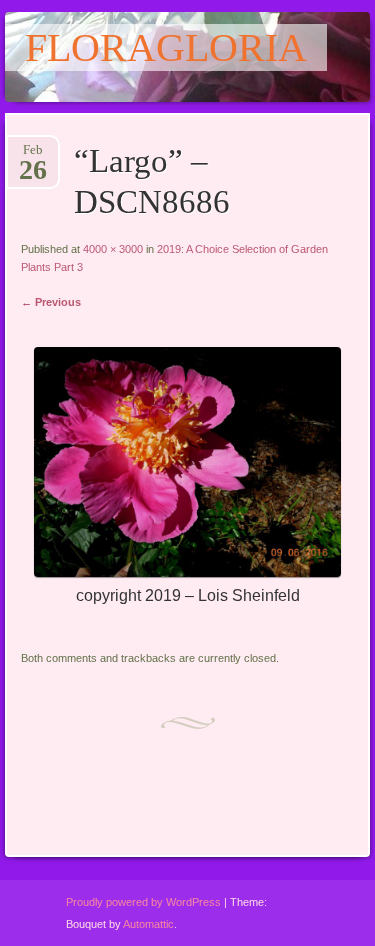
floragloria (166, 47)
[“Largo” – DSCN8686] (187, 572)
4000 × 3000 (113, 249)
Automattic (148, 924)
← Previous (51, 302)
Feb (33, 156)
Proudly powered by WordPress (143, 902)
